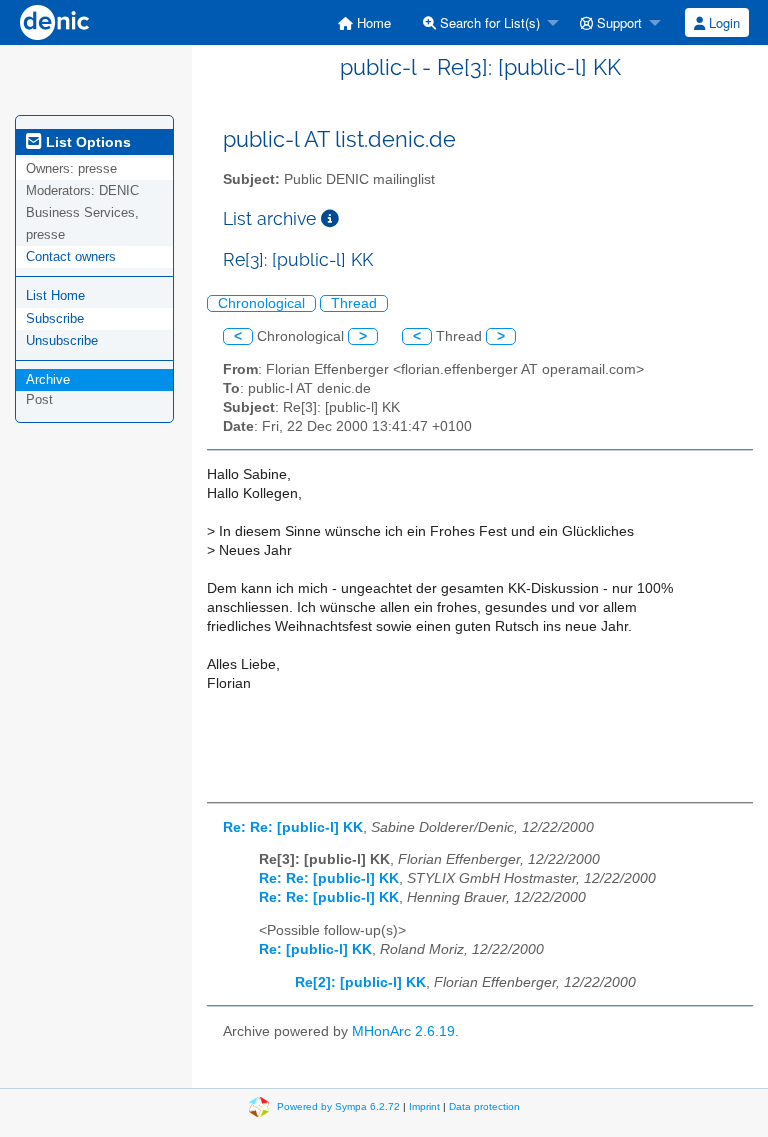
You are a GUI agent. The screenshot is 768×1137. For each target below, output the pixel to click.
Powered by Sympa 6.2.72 (338, 1106)
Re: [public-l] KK (315, 949)
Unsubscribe (62, 340)
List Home (55, 295)
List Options (86, 142)
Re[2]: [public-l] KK (360, 982)
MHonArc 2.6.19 (403, 1031)
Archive (48, 379)
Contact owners (71, 256)
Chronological (261, 303)
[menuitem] (364, 22)
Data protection (484, 1106)
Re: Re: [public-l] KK (293, 827)
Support (617, 22)
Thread (354, 303)
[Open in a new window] (330, 218)
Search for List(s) (488, 22)
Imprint (424, 1106)
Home (372, 22)
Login (722, 22)
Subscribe (55, 318)
